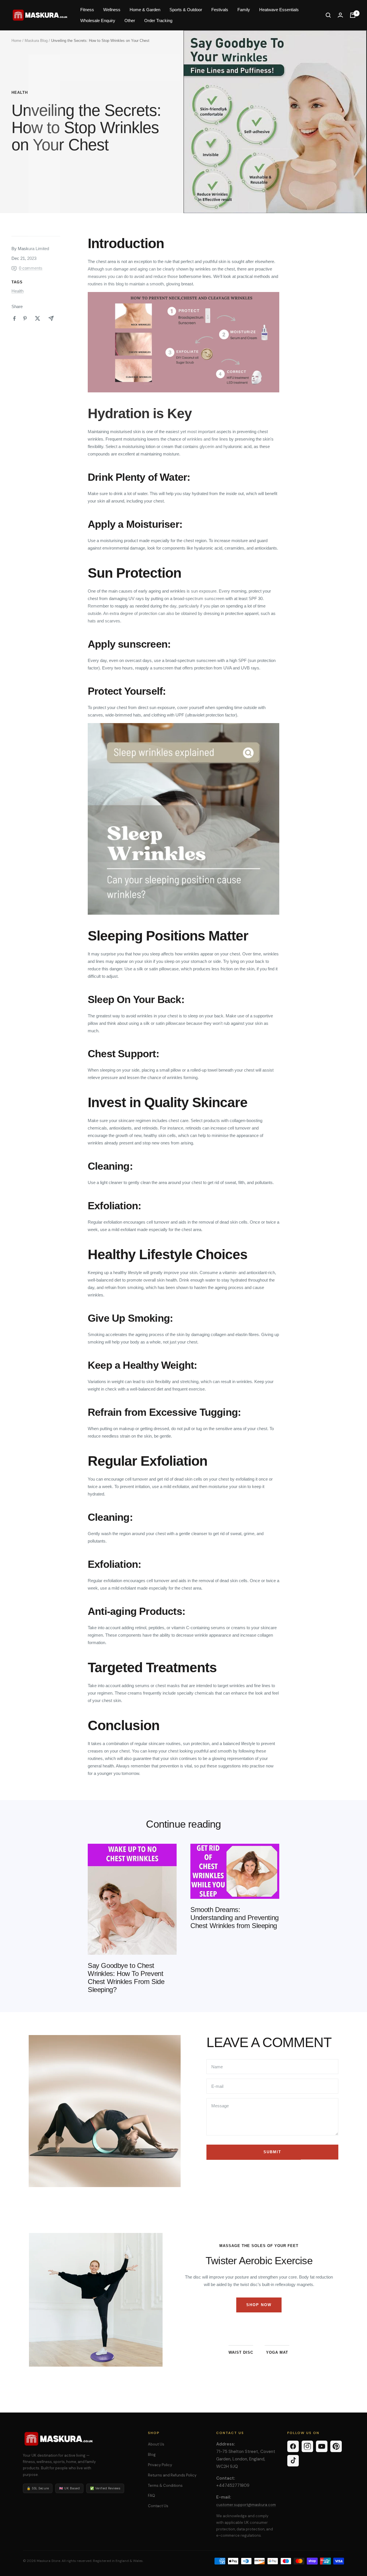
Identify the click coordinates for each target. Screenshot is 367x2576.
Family (244, 10)
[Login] (340, 15)
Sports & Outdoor (186, 10)
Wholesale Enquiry (98, 21)
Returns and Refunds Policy (172, 2475)
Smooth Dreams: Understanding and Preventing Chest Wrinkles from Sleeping (235, 1918)
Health (20, 93)
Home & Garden (145, 10)
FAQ (152, 2496)
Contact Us (158, 2506)
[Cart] (353, 15)
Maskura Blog (36, 41)
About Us (156, 2444)
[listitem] (14, 319)
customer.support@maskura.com (246, 2505)
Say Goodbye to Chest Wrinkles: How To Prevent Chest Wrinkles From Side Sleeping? (126, 1978)
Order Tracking (158, 21)
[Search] (328, 15)
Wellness (112, 10)
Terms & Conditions (165, 2486)
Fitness (87, 10)
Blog (152, 2455)
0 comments (31, 268)
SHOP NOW (259, 2305)
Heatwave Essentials (279, 10)
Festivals (220, 10)
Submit (272, 2152)
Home (16, 41)
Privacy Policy (160, 2465)
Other (130, 21)
